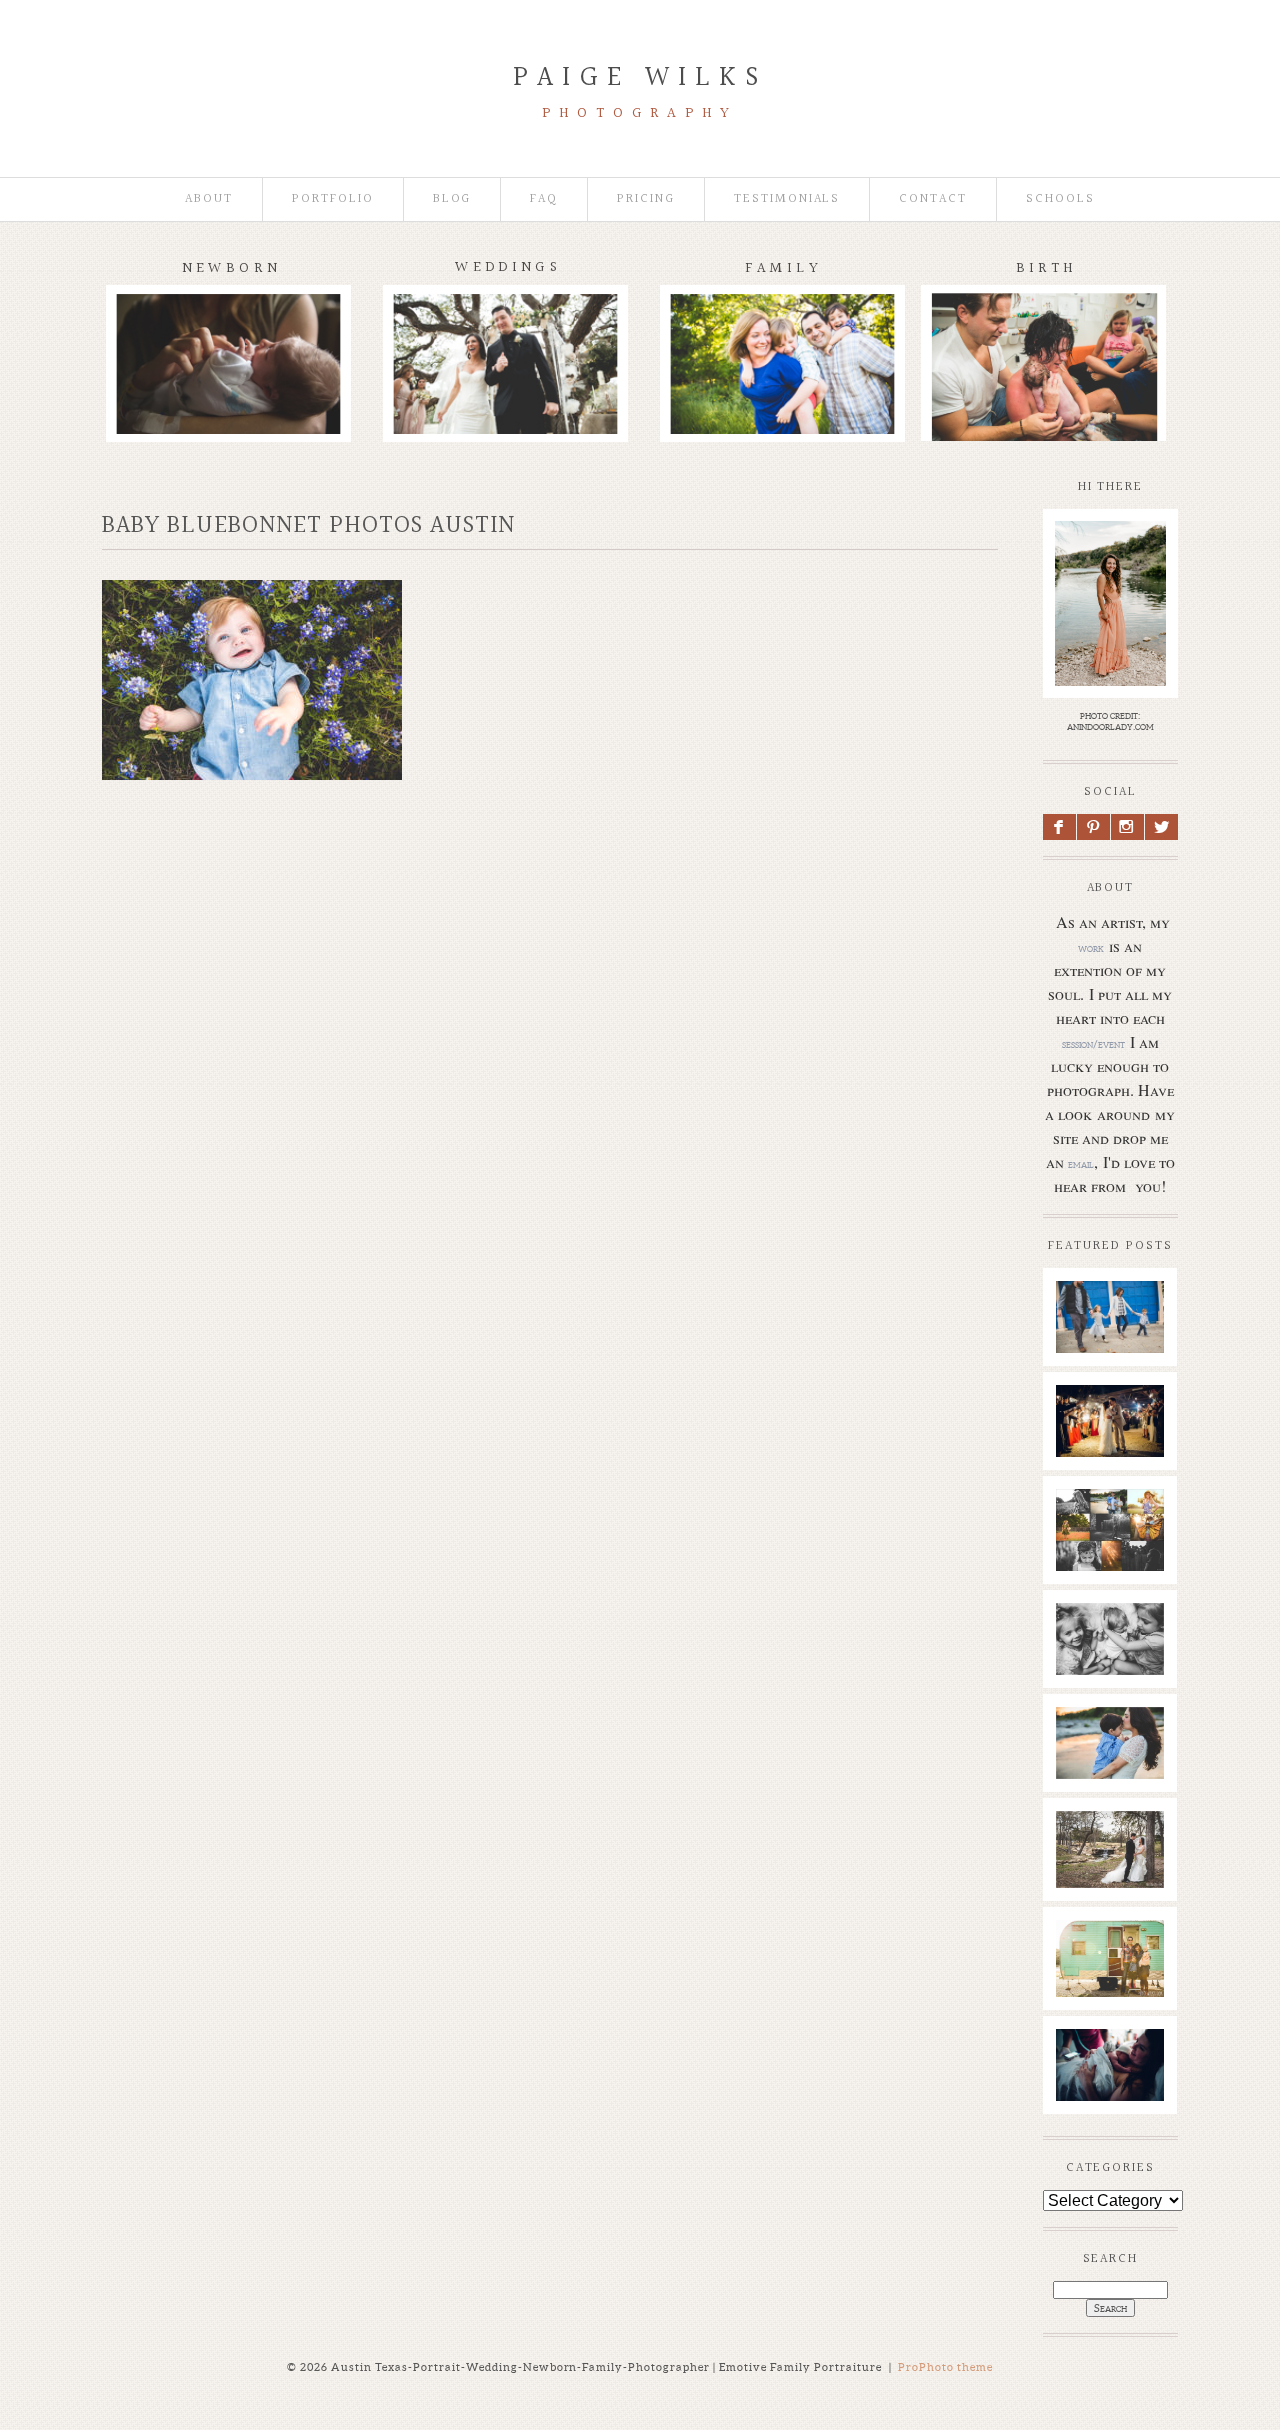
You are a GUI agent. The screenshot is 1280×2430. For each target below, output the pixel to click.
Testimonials (787, 199)
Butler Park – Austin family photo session (1109, 1340)
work (1091, 948)
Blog (452, 199)
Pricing (646, 199)
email (1081, 1164)
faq (544, 199)
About (209, 199)
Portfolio (333, 199)
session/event (1093, 1044)
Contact (933, 199)
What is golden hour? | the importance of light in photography (1114, 1558)
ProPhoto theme (945, 2367)
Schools (1060, 199)
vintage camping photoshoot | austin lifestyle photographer (1118, 1989)
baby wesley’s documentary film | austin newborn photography (1117, 1672)
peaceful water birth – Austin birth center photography (1114, 2098)
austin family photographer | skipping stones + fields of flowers (1118, 1786)
